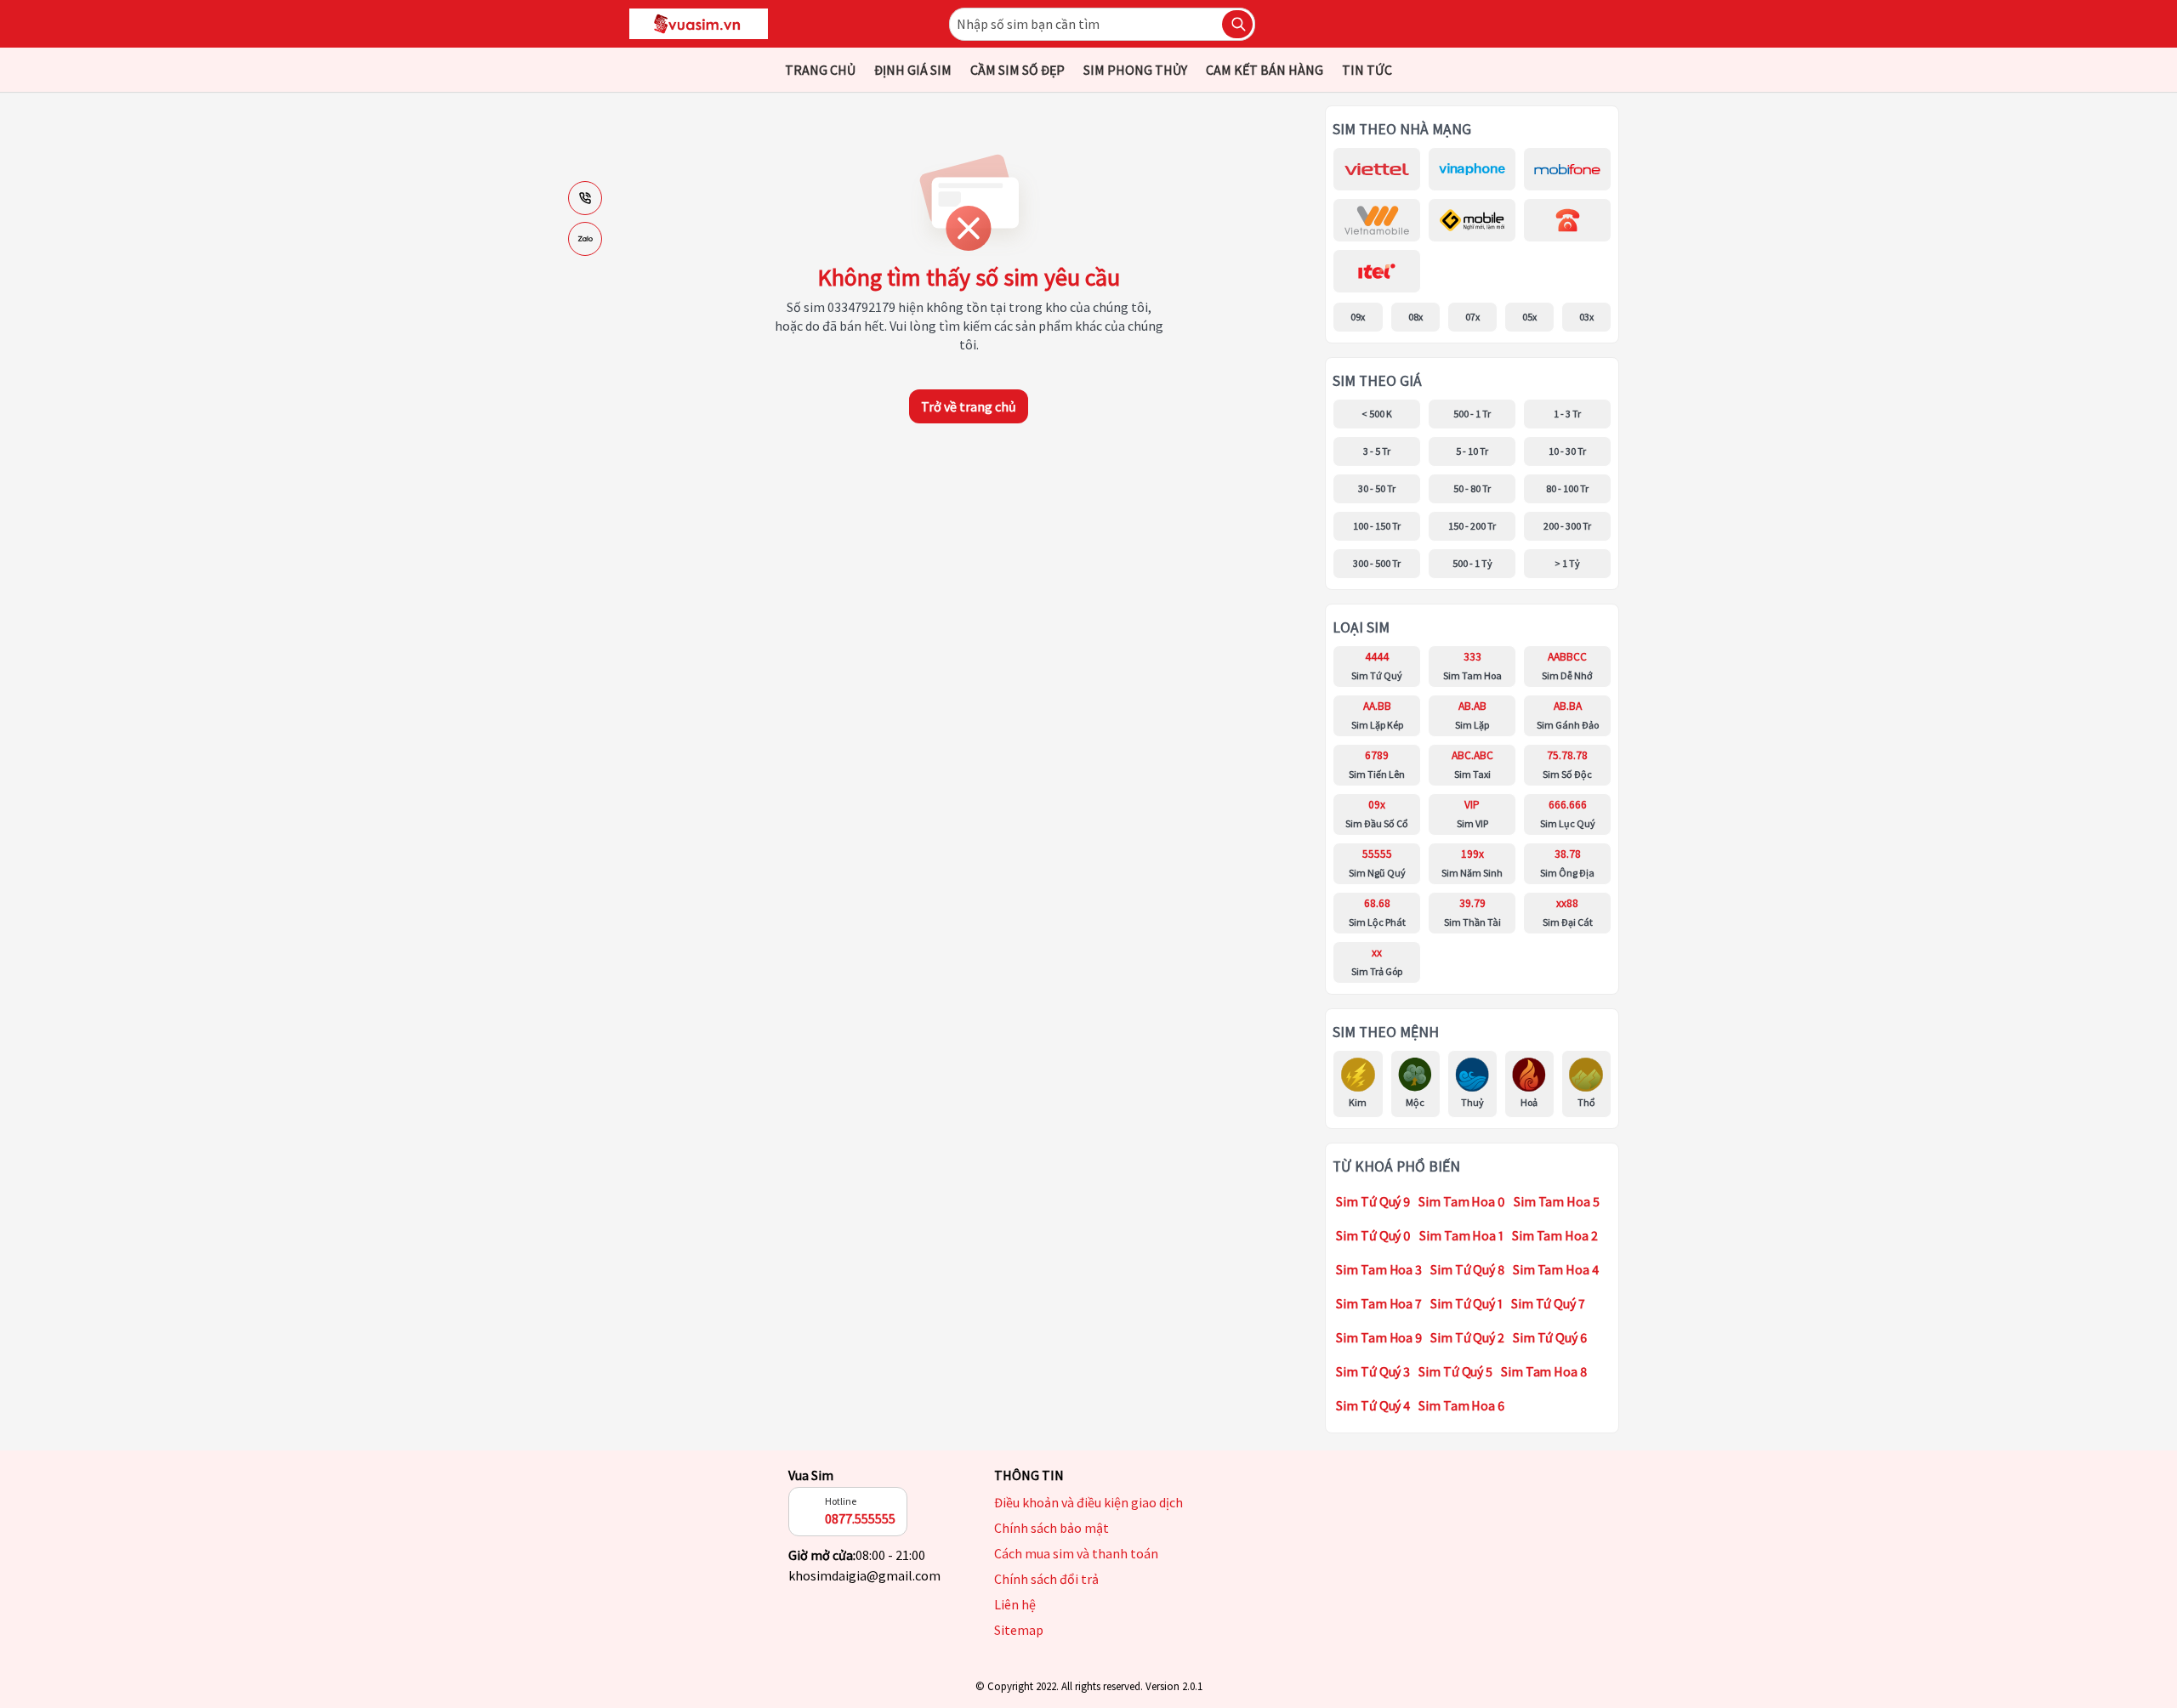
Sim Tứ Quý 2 (1467, 1337)
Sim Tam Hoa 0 (1462, 1201)
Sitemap (1019, 1630)
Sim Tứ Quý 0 (1373, 1235)
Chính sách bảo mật (1052, 1528)
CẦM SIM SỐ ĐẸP (1017, 70)
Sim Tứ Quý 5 (1455, 1371)
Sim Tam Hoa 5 (1557, 1201)
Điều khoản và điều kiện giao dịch (1088, 1502)
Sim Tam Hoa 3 (1379, 1269)
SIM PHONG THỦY (1135, 70)
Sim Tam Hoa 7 (1379, 1303)
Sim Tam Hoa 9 (1379, 1337)
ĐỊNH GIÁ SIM (913, 70)
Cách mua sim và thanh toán (1076, 1553)
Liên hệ (1015, 1604)
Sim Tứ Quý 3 (1373, 1371)
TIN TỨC (1367, 70)
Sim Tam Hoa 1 (1461, 1235)
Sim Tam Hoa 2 (1555, 1235)
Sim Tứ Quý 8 (1467, 1269)
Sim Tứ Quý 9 (1373, 1201)
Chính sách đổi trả (1046, 1579)
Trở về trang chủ (969, 406)
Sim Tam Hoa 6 (1461, 1405)
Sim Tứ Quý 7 (1548, 1303)
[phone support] (585, 198)
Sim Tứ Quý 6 (1550, 1337)
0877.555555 (860, 1518)
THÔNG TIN (1029, 1475)
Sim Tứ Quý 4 (1373, 1405)
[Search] (1237, 24)
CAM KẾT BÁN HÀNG (1265, 70)
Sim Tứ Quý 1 (1466, 1303)
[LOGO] (699, 24)
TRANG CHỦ (820, 70)
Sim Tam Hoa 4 (1556, 1269)
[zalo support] (585, 239)
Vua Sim (811, 1475)
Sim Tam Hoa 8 (1544, 1371)
